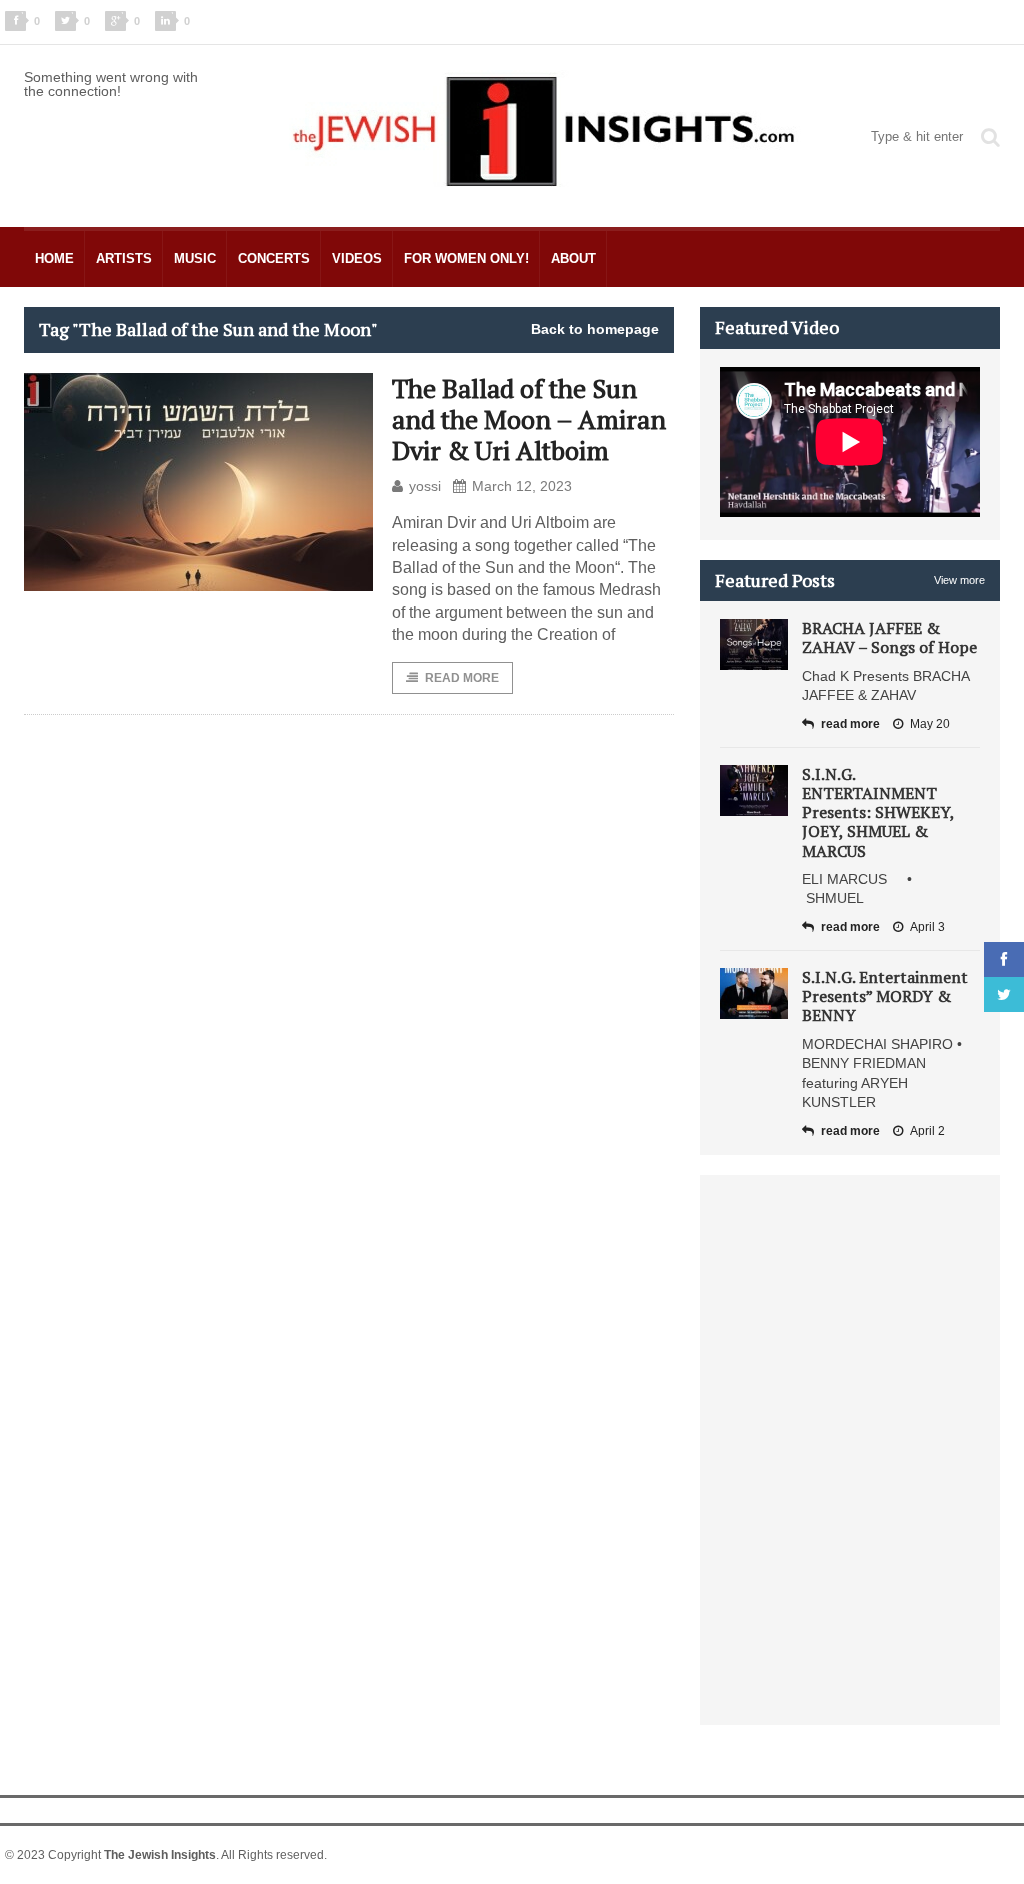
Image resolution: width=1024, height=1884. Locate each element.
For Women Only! (466, 258)
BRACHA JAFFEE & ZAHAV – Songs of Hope (889, 637)
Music (195, 258)
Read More (462, 678)
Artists (124, 258)
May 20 (930, 724)
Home (54, 258)
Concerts (274, 258)
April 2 (927, 1131)
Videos (357, 258)
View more (959, 580)
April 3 (927, 927)
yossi (425, 486)
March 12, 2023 (522, 486)
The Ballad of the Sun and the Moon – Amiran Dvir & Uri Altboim (529, 419)
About (573, 258)
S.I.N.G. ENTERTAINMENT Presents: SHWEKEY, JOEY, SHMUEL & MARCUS (878, 812)
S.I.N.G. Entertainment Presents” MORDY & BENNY (885, 996)
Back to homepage (595, 329)
